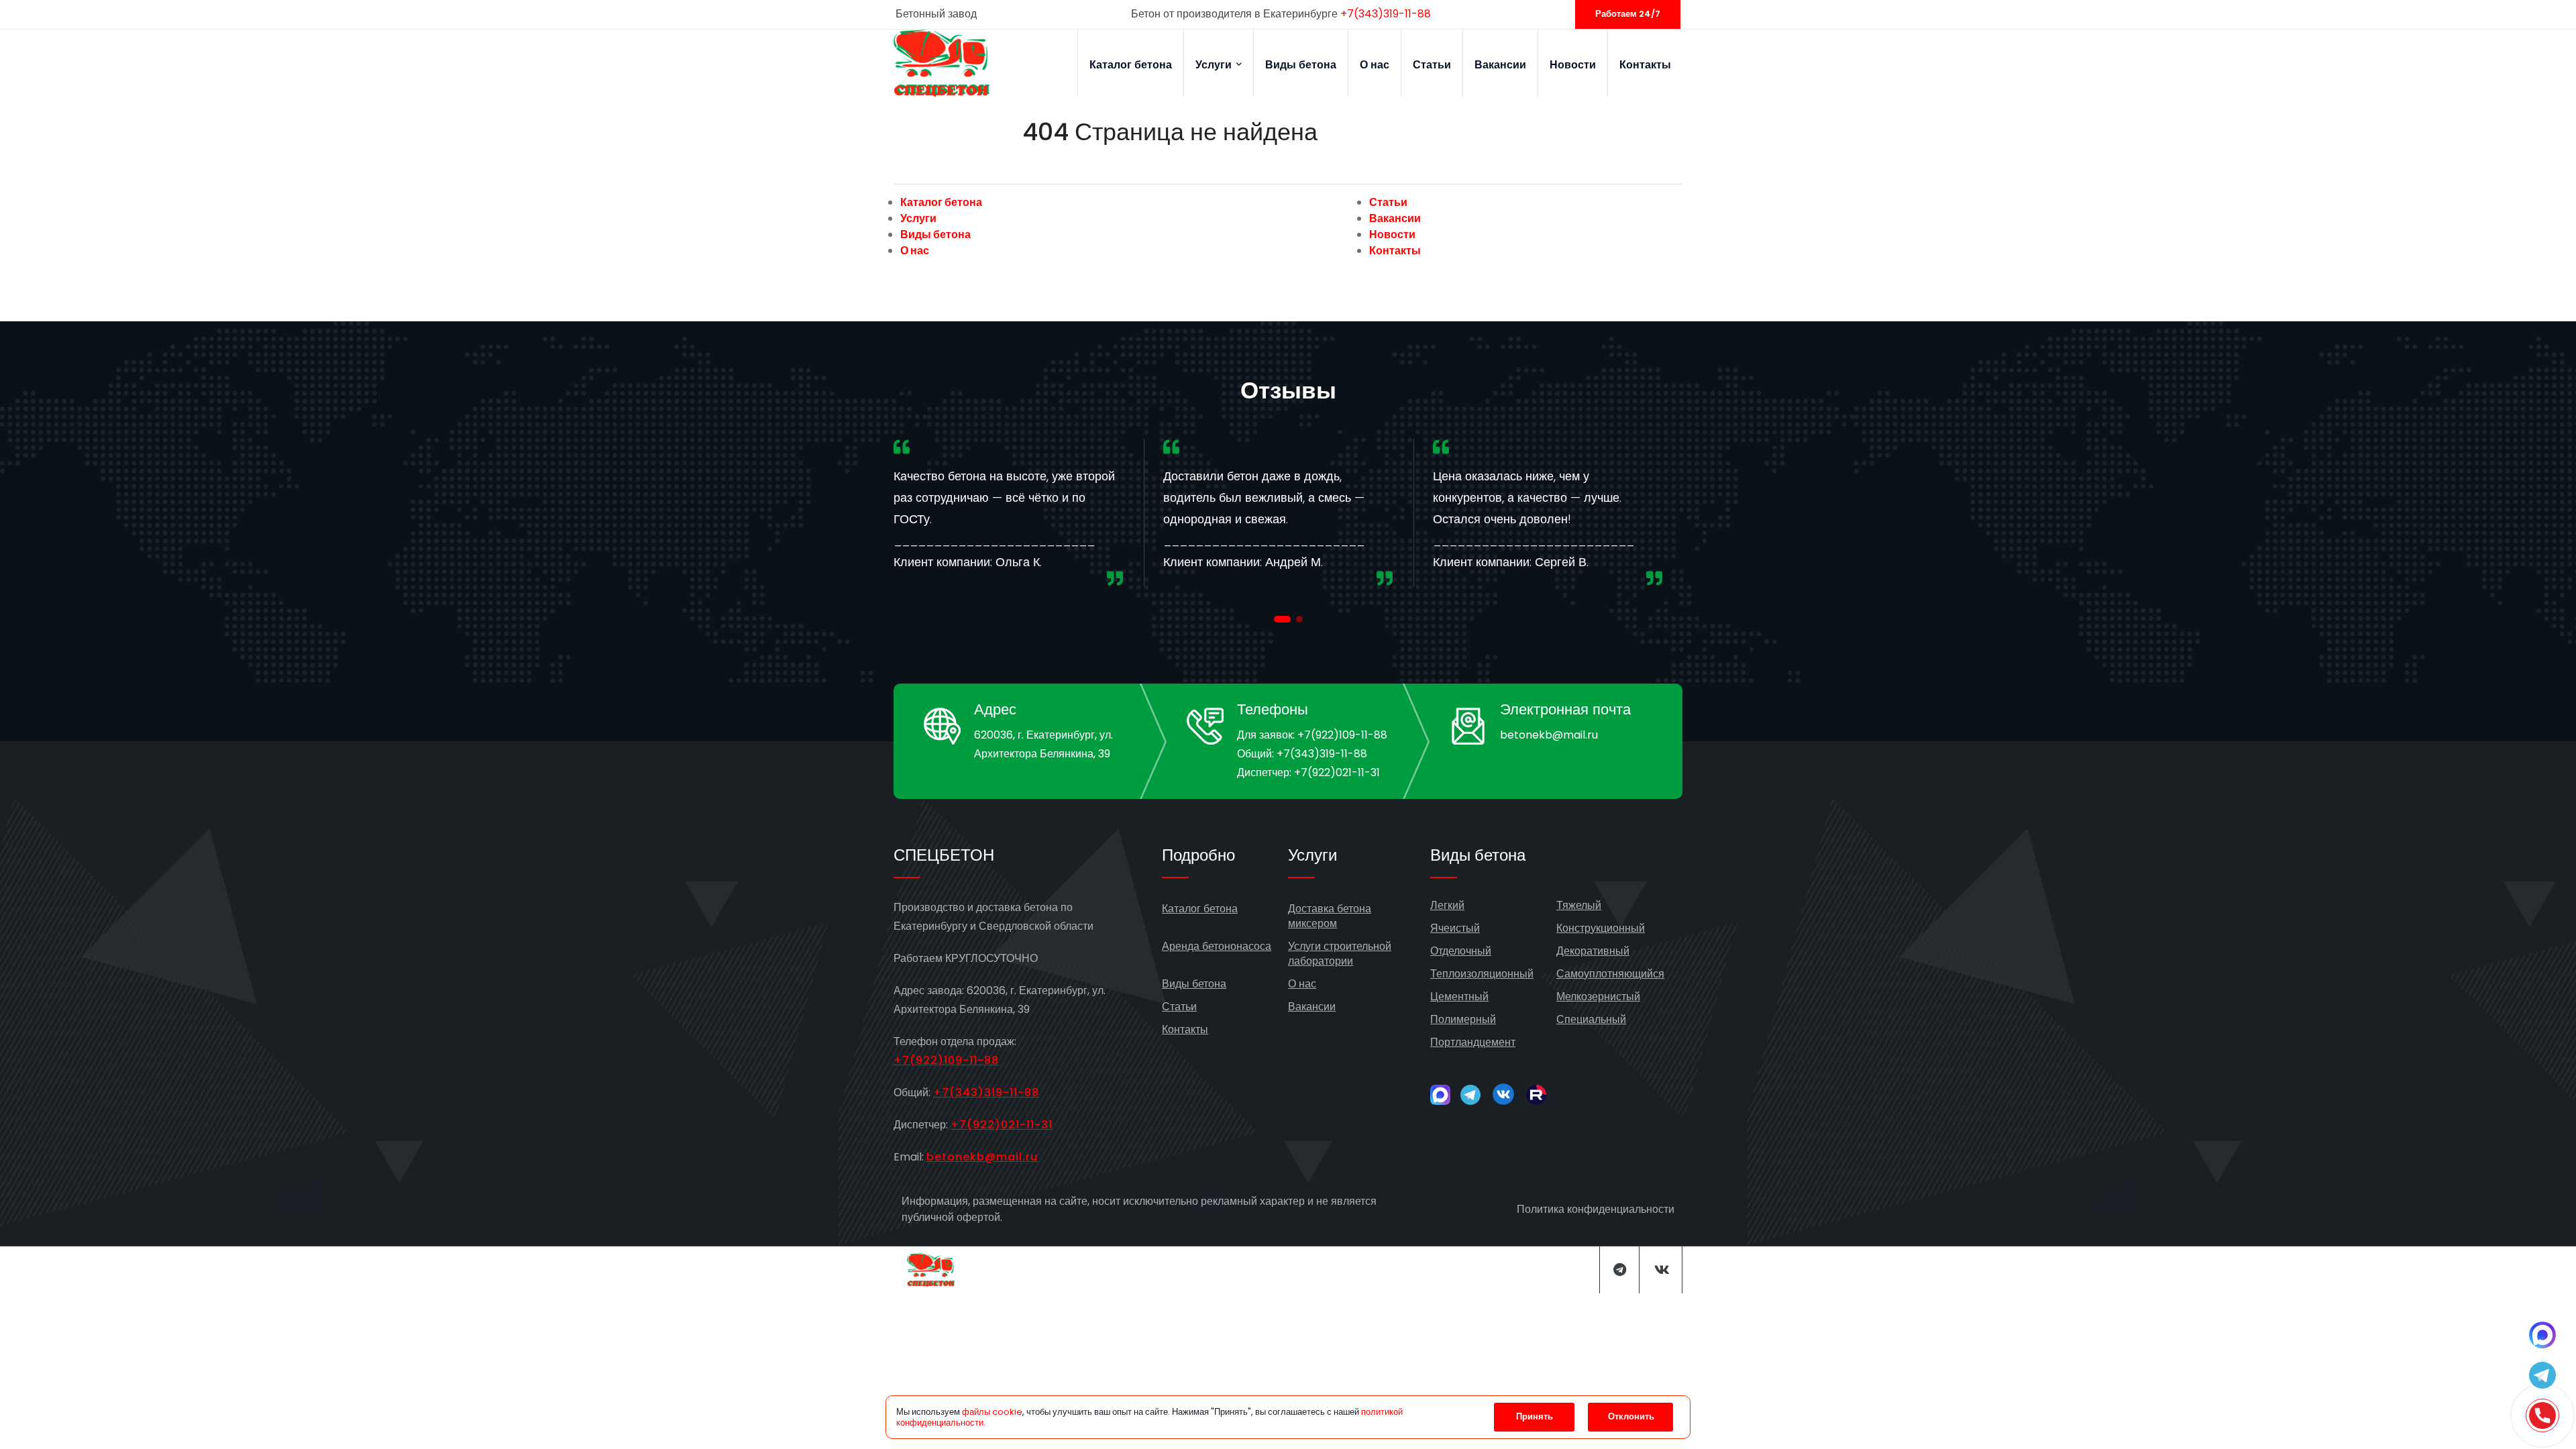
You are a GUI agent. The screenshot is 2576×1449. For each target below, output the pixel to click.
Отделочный (1461, 951)
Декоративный (1593, 951)
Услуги (1215, 65)
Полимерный (1463, 1019)
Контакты (1645, 65)
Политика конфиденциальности (1596, 1209)
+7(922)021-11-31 (1337, 772)
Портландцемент (1473, 1042)
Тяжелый (1579, 905)
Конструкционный (1601, 928)
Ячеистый (1455, 928)
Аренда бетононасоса (1217, 946)
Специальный (1591, 1019)
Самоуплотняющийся (1610, 974)
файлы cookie (992, 1412)
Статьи (1432, 65)
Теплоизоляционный (1482, 974)
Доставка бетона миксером (1330, 916)
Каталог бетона (1131, 65)
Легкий (1447, 905)
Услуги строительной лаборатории (1340, 954)
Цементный (1459, 997)
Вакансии (1500, 65)
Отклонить (1631, 1416)
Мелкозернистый (1598, 997)
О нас (1375, 65)
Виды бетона (1301, 65)
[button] (1282, 619)
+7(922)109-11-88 (1342, 735)
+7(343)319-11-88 (1386, 14)
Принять (1535, 1416)
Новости (1573, 65)
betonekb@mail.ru (1549, 735)
